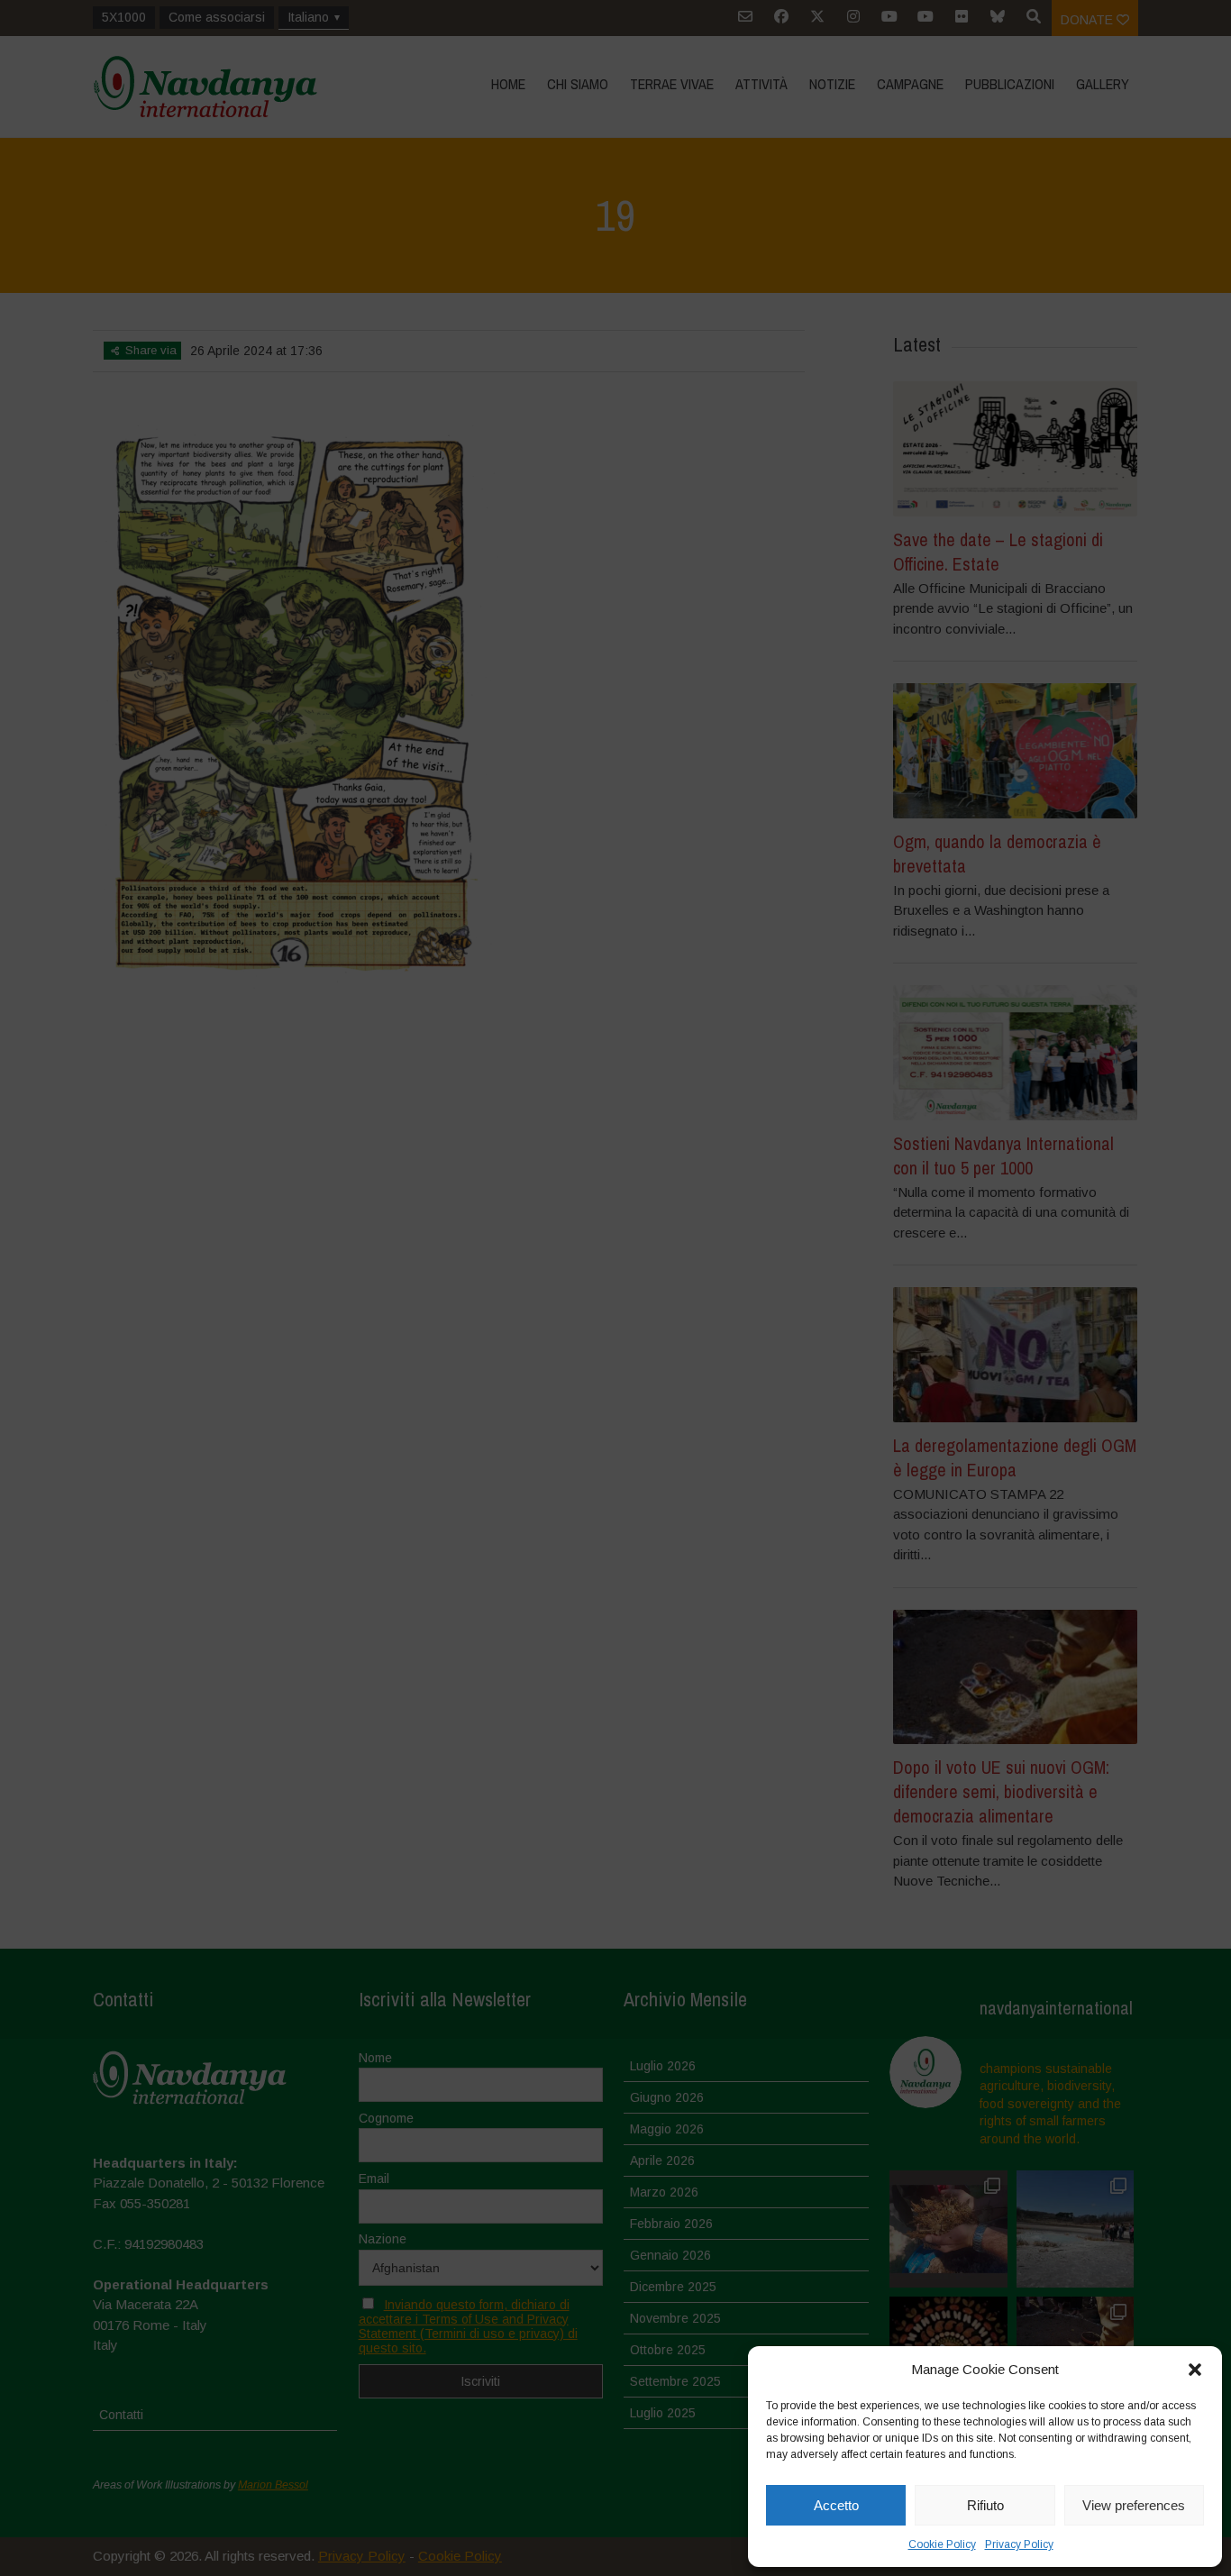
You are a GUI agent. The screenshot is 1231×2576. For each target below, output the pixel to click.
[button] (1195, 2370)
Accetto (836, 2505)
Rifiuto (985, 2505)
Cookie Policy (942, 2544)
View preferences (1134, 2505)
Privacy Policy (1019, 2544)
